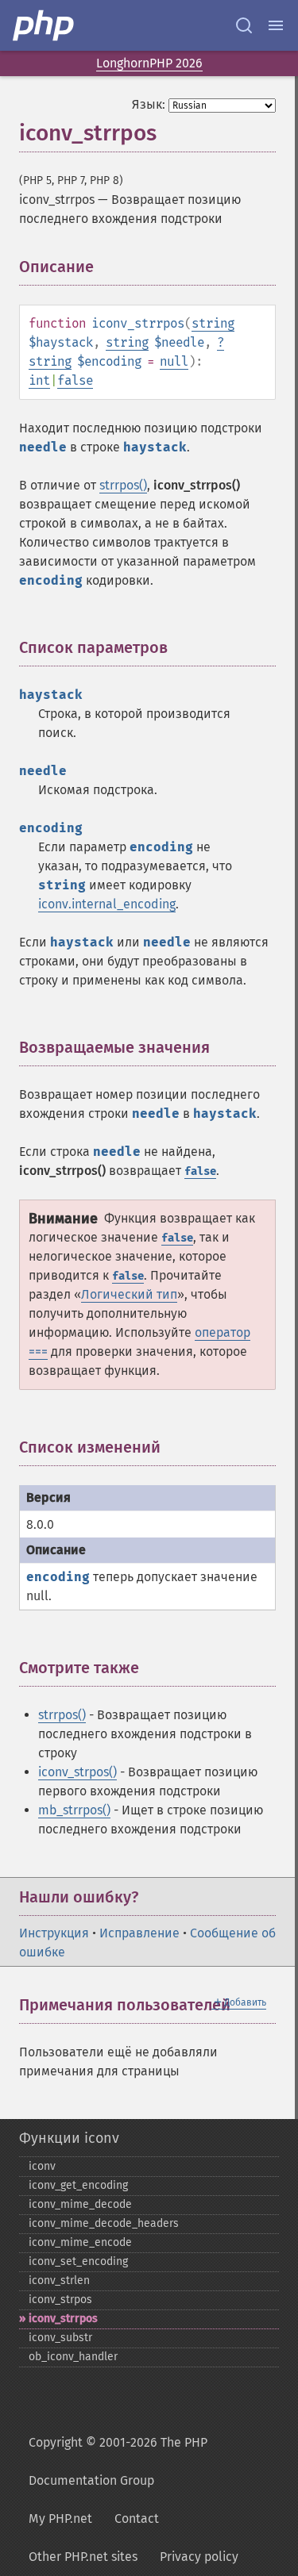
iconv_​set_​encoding (78, 2261)
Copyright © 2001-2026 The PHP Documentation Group (118, 2461)
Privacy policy (199, 2557)
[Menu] (276, 25)
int (39, 380)
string (213, 323)
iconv (42, 2166)
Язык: (149, 104)
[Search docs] (244, 25)
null (174, 361)
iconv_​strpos (60, 2300)
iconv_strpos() (77, 1772)
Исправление (139, 1933)
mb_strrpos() (74, 1810)
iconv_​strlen (59, 2280)
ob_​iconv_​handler (73, 2357)
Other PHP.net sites (83, 2557)
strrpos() (123, 485)
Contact (137, 2518)
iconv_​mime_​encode (80, 2242)
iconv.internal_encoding (107, 904)
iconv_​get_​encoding (78, 2185)
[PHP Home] (45, 25)
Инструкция (54, 1933)
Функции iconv (69, 2138)
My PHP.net (60, 2518)
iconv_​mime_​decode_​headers (104, 2223)
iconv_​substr (60, 2338)
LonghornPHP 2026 (149, 63)
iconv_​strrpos (63, 2319)
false (75, 380)
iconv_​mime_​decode (80, 2204)
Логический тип (129, 1294)
